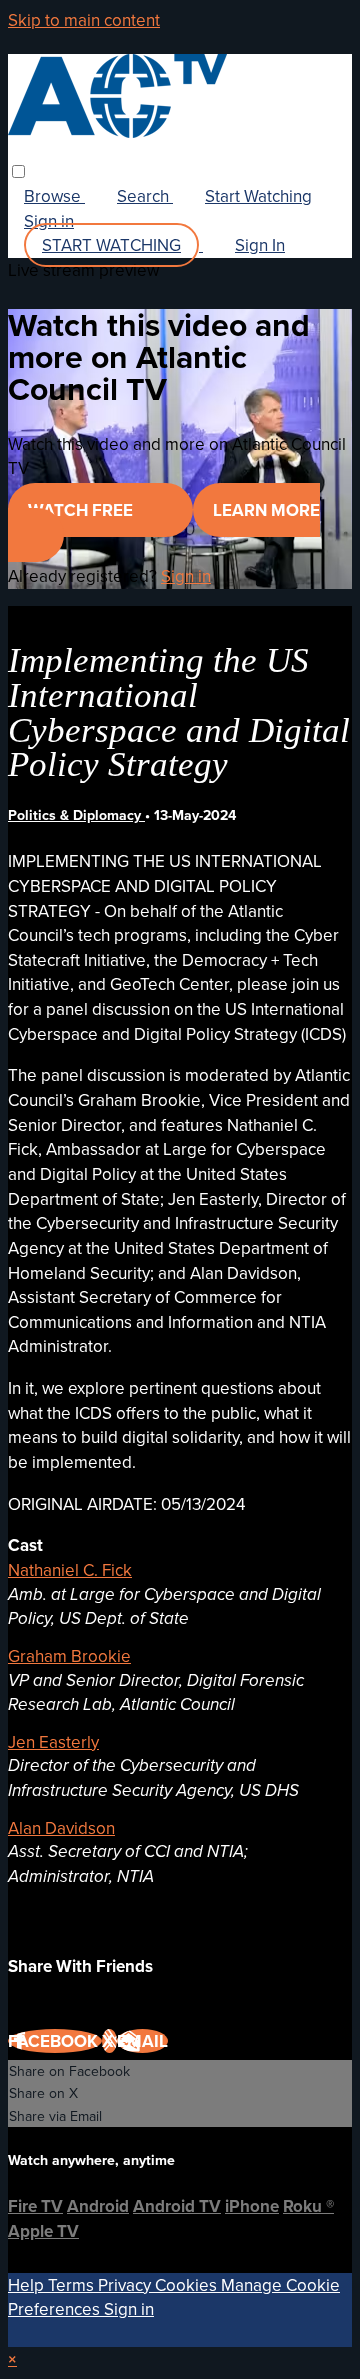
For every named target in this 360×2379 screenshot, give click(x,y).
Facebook (55, 2041)
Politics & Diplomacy (76, 815)
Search (145, 196)
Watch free (82, 510)
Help (28, 2285)
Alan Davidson (61, 1828)
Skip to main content (84, 20)
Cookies (188, 2285)
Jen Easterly (53, 1742)
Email (142, 2041)
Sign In (260, 245)
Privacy (126, 2285)
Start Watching (258, 196)
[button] (18, 171)
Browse (54, 196)
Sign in (49, 221)
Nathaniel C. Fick (70, 1570)
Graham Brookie (69, 1656)
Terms (73, 2285)
